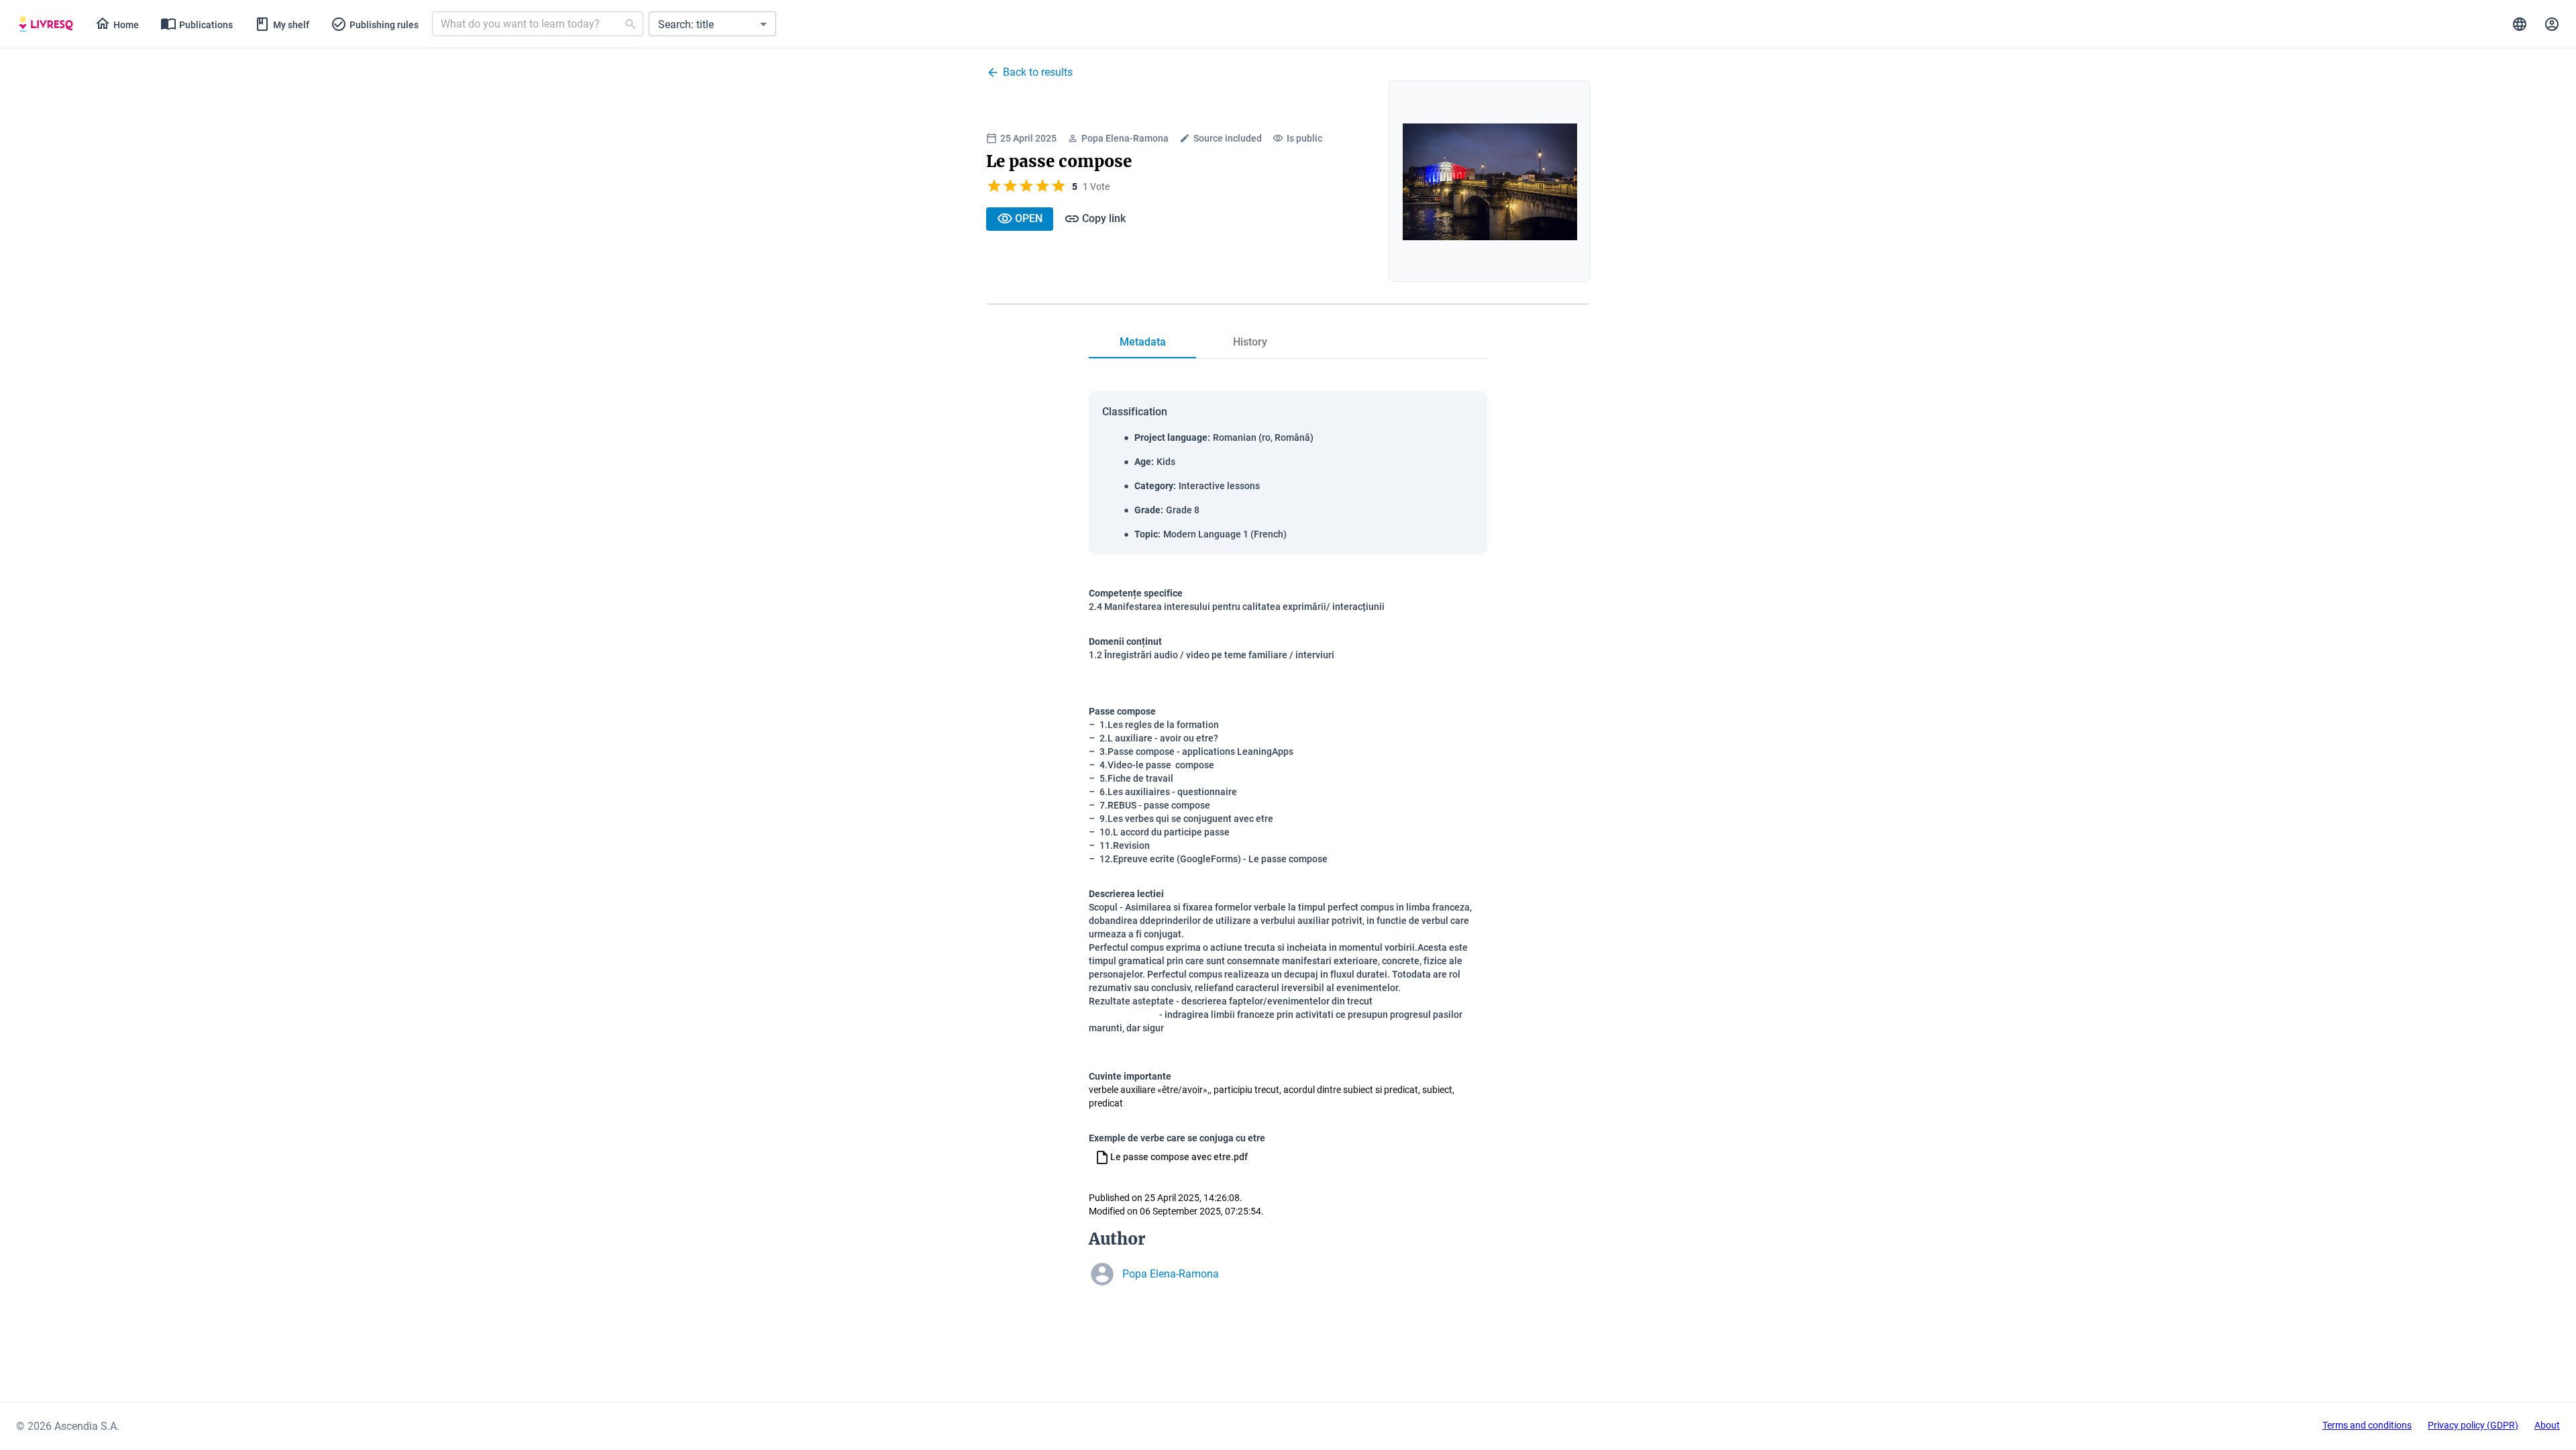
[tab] (46, 24)
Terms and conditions (2367, 1425)
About (2547, 1425)
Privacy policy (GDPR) (2473, 1425)
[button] (712, 24)
